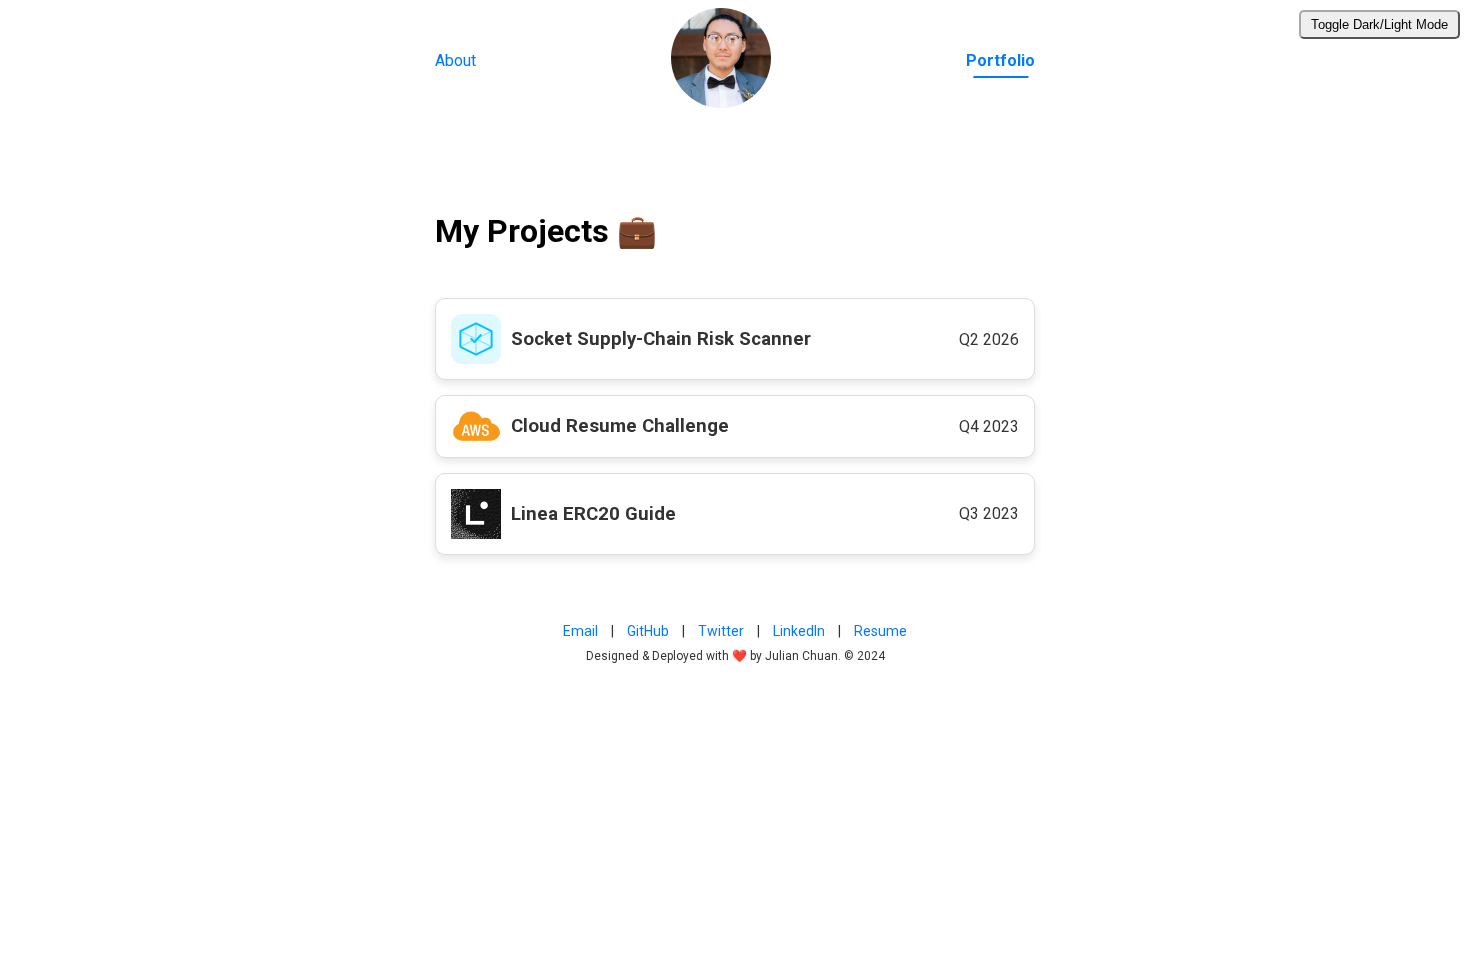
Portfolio (1000, 60)
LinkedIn (799, 631)
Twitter (721, 631)
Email (580, 631)
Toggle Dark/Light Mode (1379, 24)
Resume (880, 631)
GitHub (648, 631)
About (455, 60)
